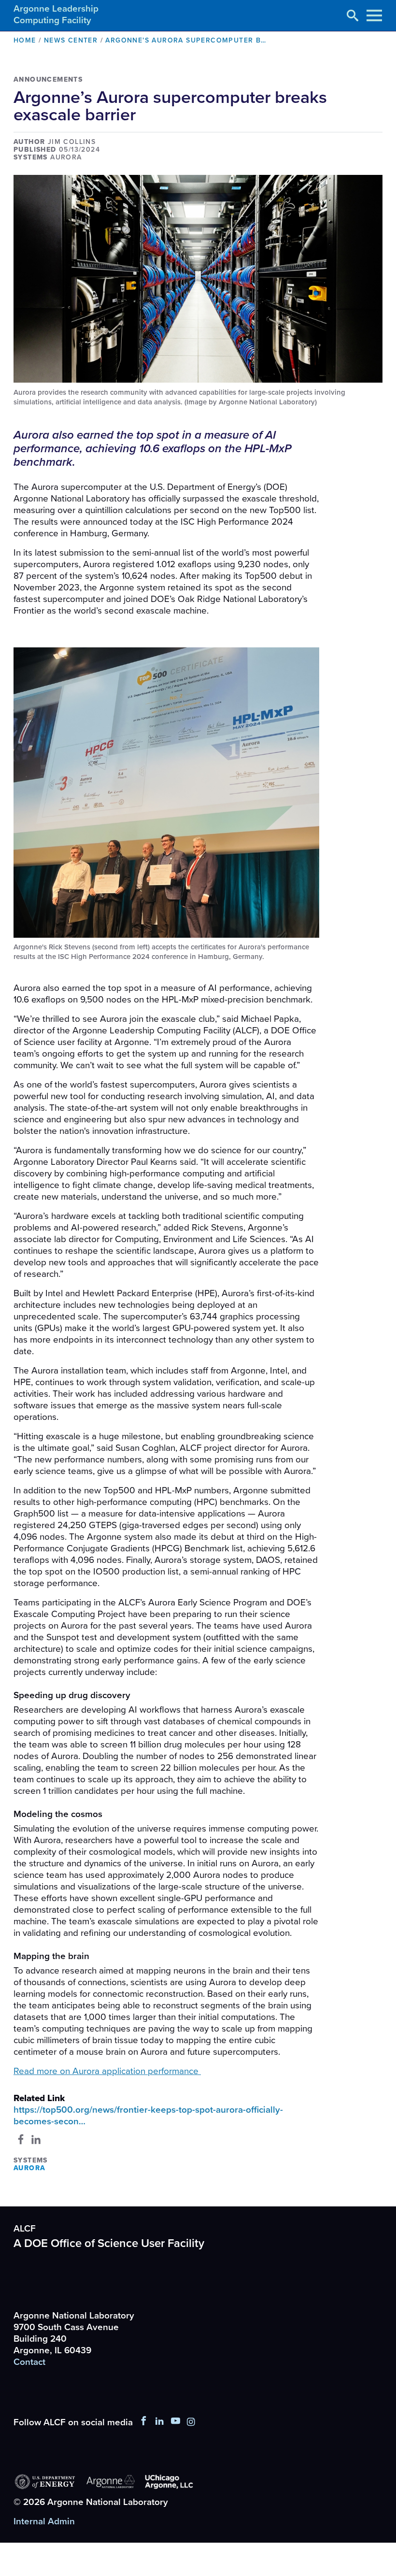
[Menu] (374, 15)
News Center (71, 40)
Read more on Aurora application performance (107, 2071)
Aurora (29, 2168)
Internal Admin (44, 2521)
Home (25, 40)
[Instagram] (191, 2422)
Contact (29, 2362)
